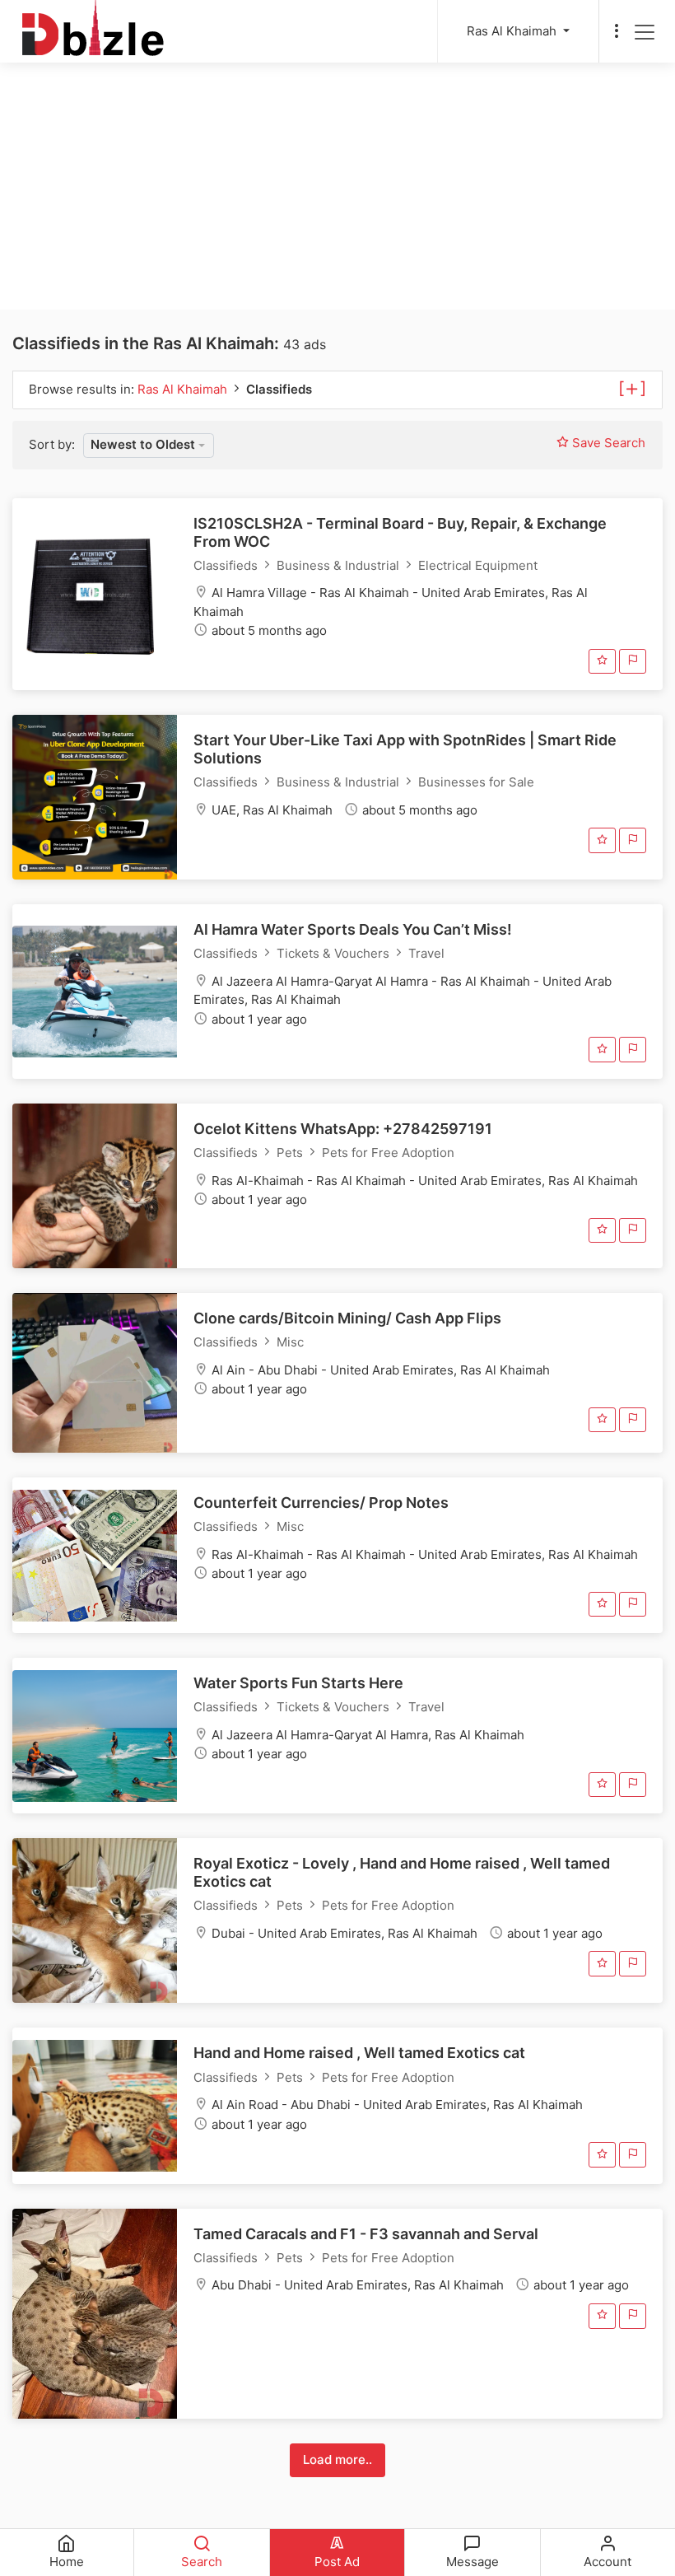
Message (472, 2562)
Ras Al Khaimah (184, 389)
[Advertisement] (337, 186)
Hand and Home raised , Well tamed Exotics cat (359, 2053)
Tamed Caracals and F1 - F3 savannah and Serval (366, 2234)
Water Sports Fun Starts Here (298, 1683)
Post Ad (337, 2562)
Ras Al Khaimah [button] (513, 31)
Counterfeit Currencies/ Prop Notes (321, 1503)
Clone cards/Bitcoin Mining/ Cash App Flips (347, 1318)
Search (202, 2562)
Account (607, 2562)
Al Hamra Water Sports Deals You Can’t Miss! (353, 929)
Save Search (607, 443)
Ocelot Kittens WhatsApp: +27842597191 (343, 1129)
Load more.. (337, 2459)
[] (632, 387)
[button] (149, 446)
